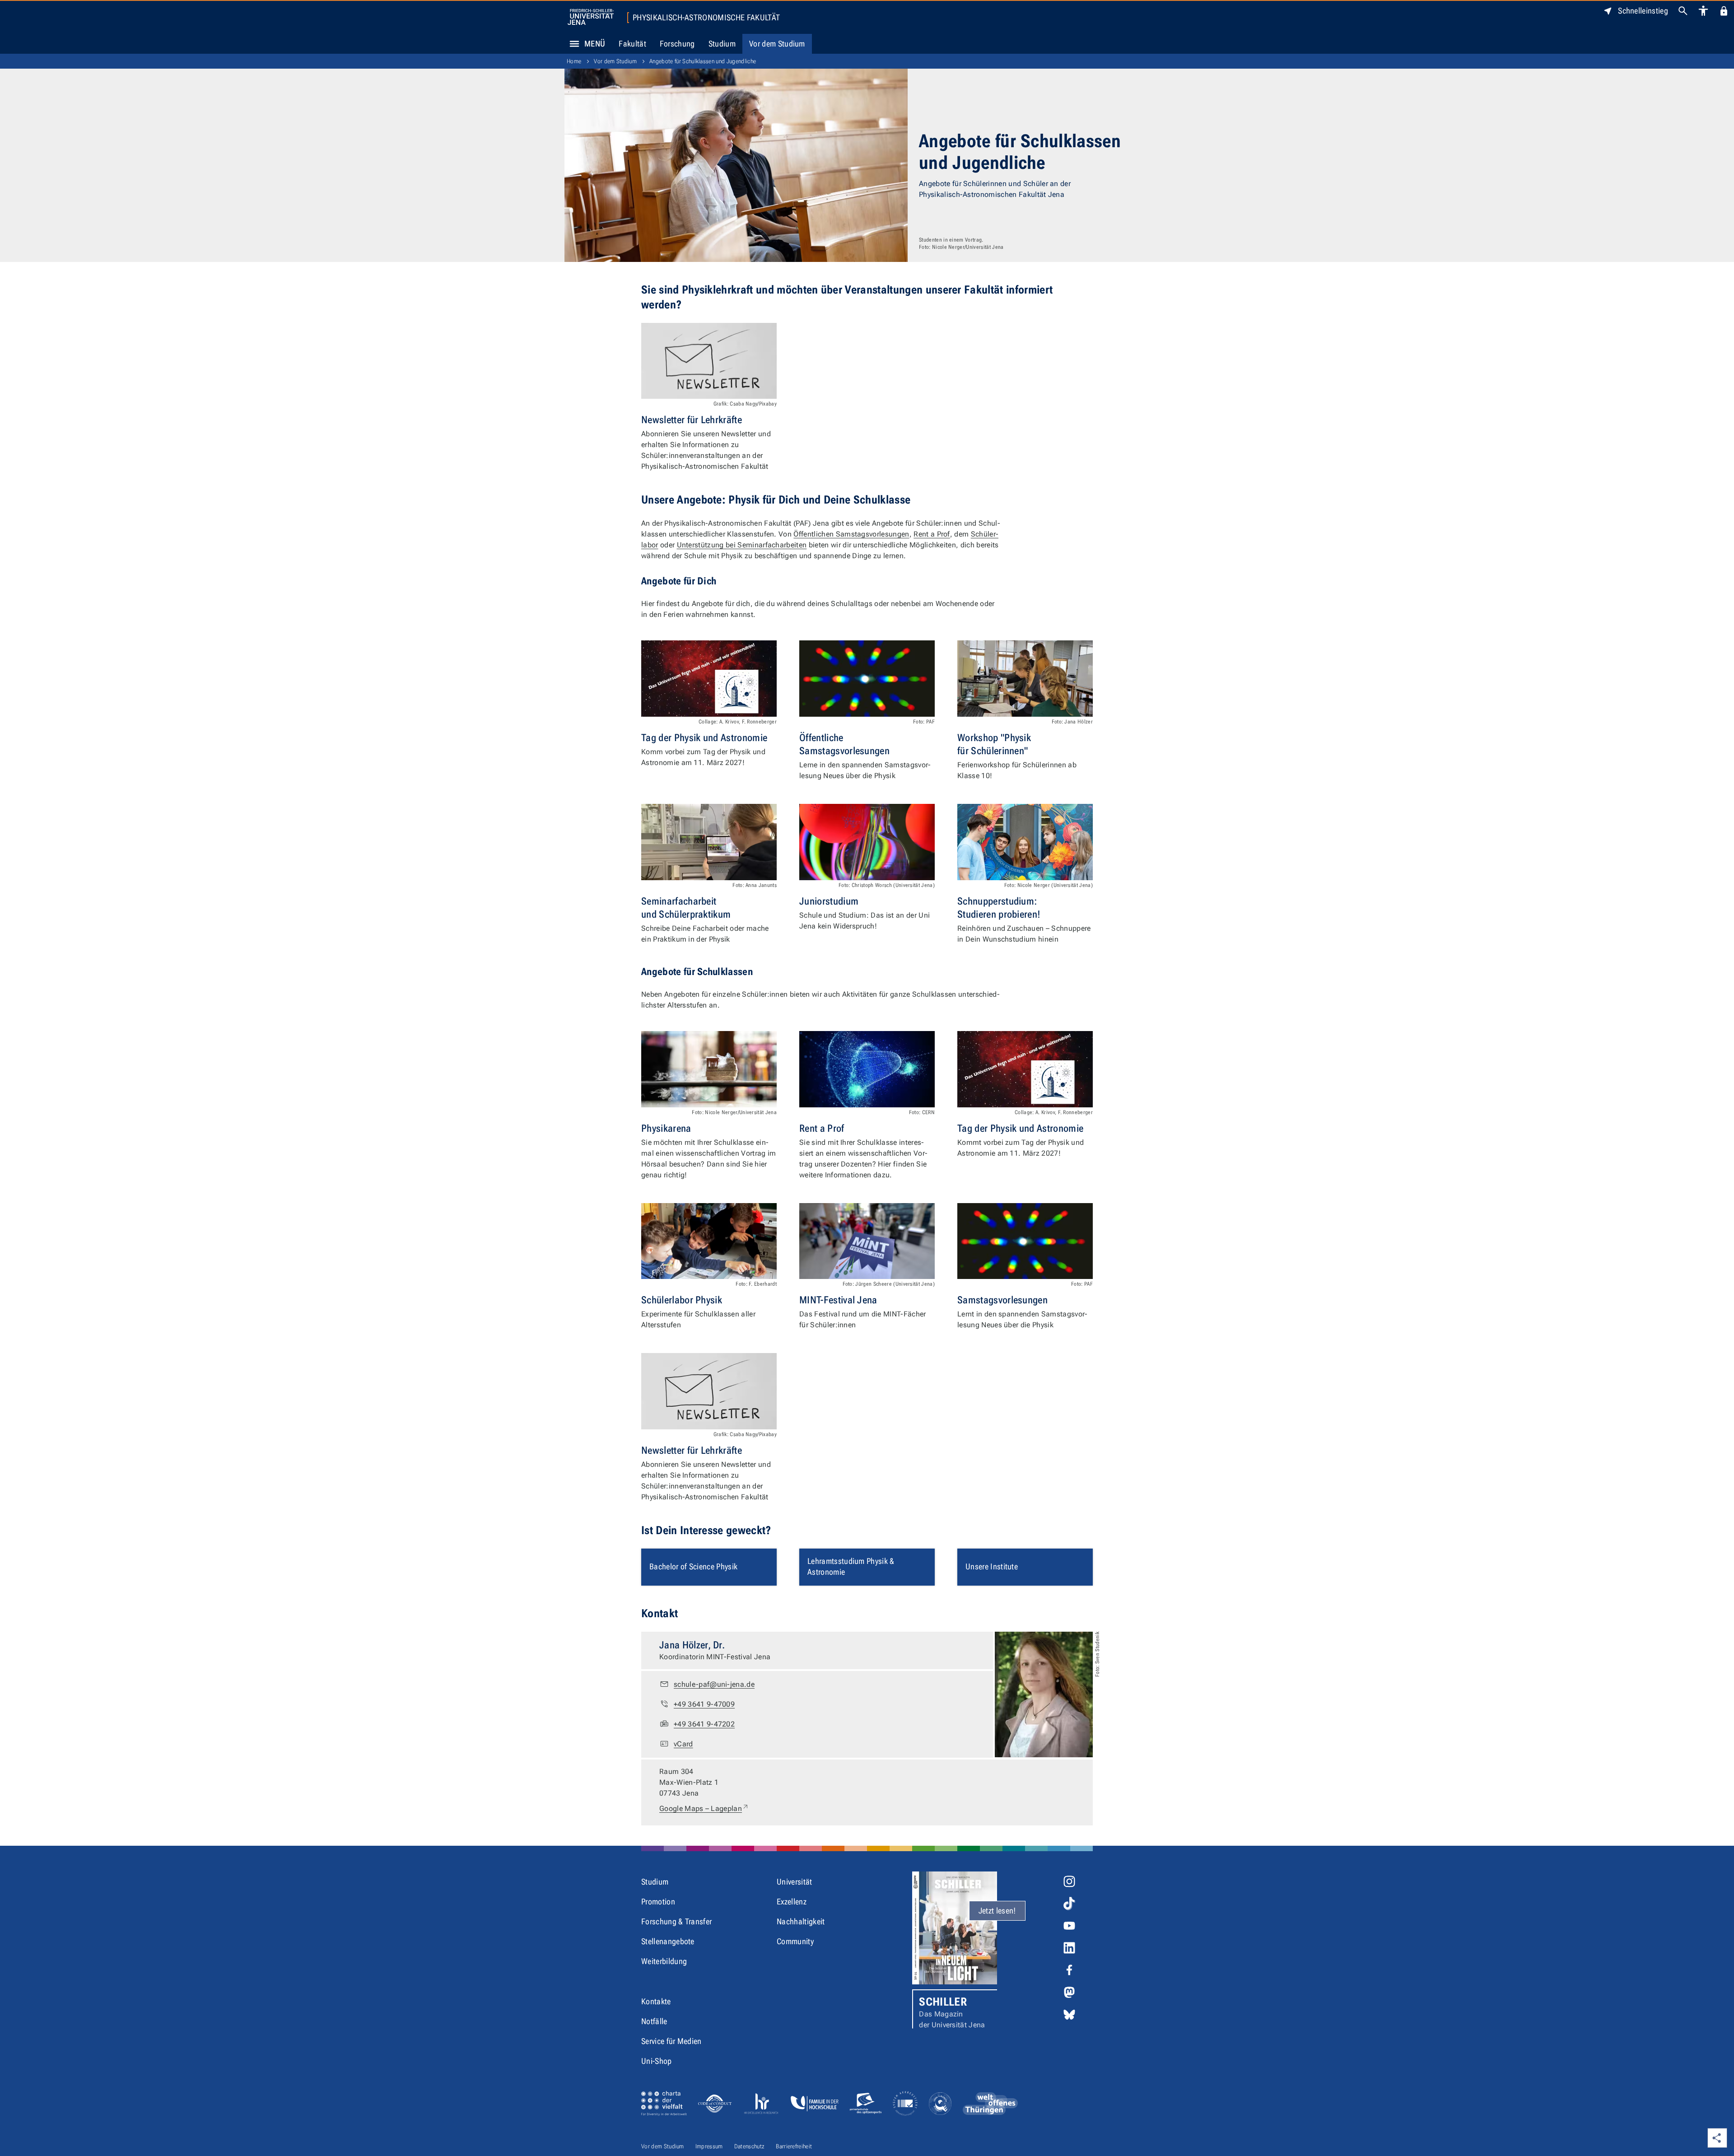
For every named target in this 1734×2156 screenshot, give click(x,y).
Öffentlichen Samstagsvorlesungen (851, 534)
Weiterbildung (664, 1961)
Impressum (709, 2146)
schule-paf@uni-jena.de (714, 1684)
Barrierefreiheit (794, 2146)
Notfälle (654, 2021)
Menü (595, 44)
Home (574, 61)
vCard (683, 1744)
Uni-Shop (657, 2061)
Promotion (658, 1902)
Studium (722, 44)
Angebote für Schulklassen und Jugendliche (703, 61)
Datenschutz (750, 2146)
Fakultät (632, 44)
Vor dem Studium (777, 44)
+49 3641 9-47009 (704, 1704)
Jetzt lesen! (997, 1911)
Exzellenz (792, 1902)
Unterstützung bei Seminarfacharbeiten (742, 545)
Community (795, 1941)
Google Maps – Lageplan (704, 1808)
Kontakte (656, 2001)
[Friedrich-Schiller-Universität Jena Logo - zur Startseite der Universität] (591, 17)
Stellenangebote (668, 1941)
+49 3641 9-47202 (704, 1724)
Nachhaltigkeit (801, 1921)
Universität (795, 1882)
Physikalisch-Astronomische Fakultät (706, 18)
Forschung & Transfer (676, 1921)
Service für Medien (671, 2041)
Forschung (677, 44)
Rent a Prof (932, 534)
